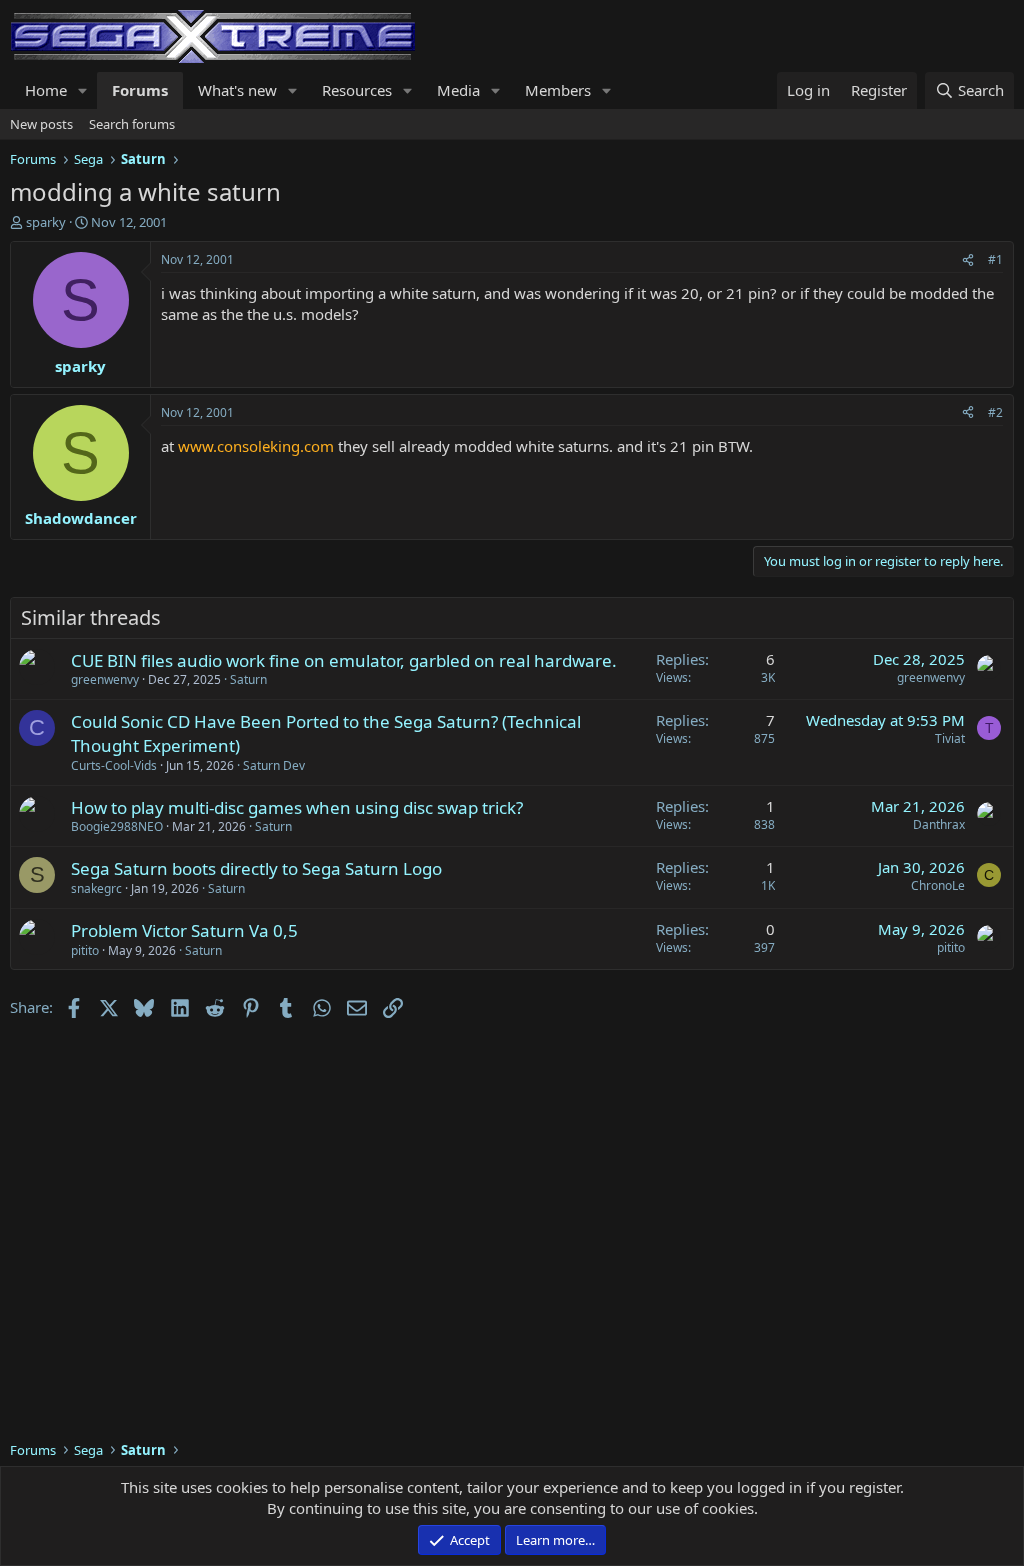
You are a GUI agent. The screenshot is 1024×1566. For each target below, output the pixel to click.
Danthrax (939, 824)
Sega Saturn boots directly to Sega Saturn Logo (256, 868)
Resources (357, 90)
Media (458, 90)
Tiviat (950, 738)
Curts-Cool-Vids (114, 765)
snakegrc (96, 888)
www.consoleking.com (256, 446)
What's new (237, 90)
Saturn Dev (274, 765)
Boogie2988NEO (117, 826)
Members (558, 90)
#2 (995, 412)
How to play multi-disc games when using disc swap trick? (297, 807)
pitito (85, 950)
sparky (46, 222)
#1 (995, 259)
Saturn (248, 679)
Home (46, 90)
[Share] (968, 260)
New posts (41, 124)
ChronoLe (938, 885)
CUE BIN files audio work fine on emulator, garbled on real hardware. (344, 660)
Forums (140, 90)
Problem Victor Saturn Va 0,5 (184, 930)
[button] (83, 90)
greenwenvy (105, 679)
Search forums (132, 124)
